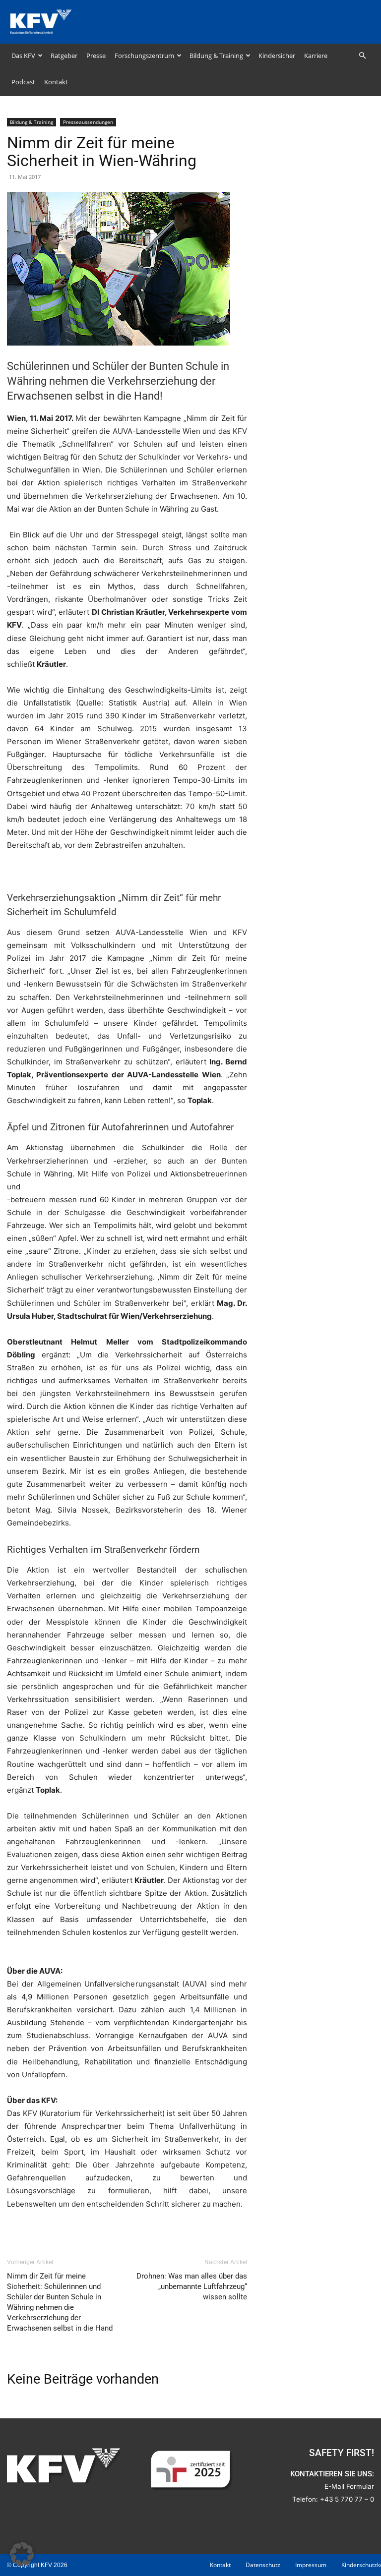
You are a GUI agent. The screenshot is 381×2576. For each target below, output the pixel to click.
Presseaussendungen (88, 122)
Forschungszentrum (144, 56)
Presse (96, 56)
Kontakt (56, 82)
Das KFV (23, 56)
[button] (362, 56)
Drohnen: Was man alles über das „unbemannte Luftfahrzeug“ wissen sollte (192, 2286)
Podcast (23, 82)
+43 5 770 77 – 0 (347, 2499)
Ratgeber (64, 56)
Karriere (316, 56)
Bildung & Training (216, 56)
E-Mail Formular (349, 2486)
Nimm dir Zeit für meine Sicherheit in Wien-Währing (102, 152)
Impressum (311, 2565)
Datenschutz (263, 2565)
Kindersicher (277, 56)
